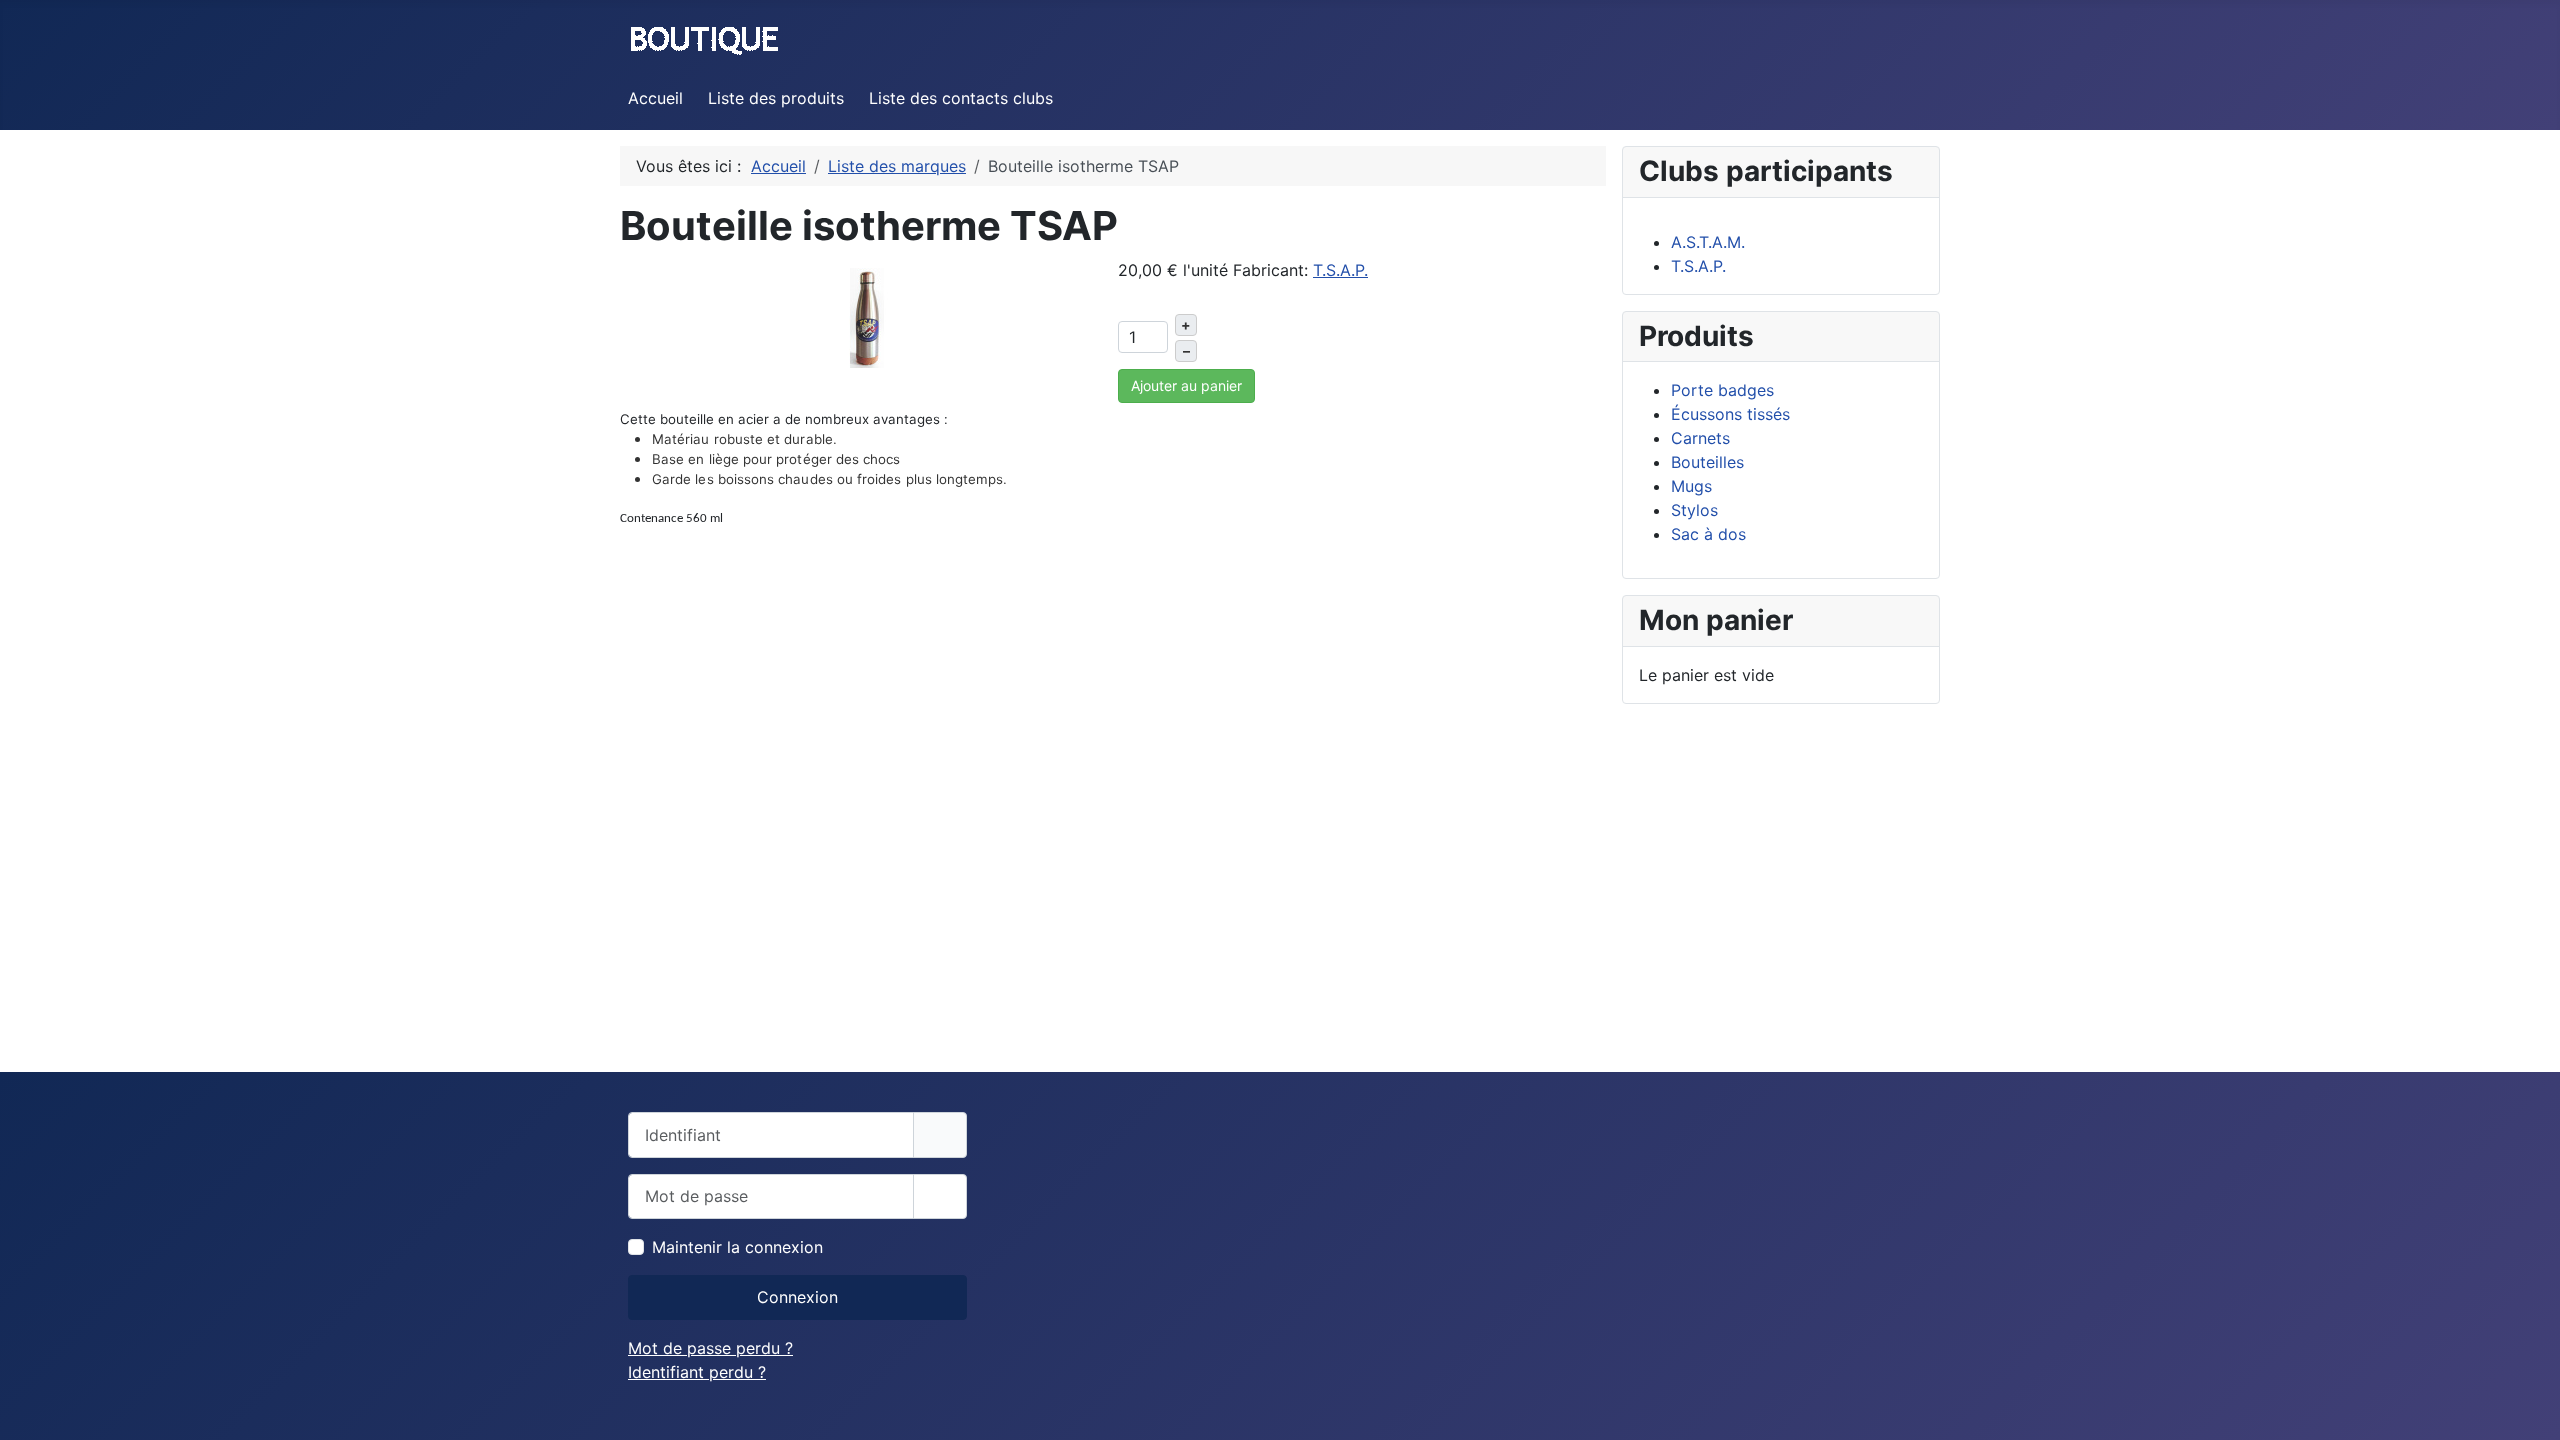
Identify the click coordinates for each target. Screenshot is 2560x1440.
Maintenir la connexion (737, 1247)
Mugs (1691, 486)
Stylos (1694, 510)
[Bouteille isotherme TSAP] (867, 316)
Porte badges (1722, 390)
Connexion (797, 1297)
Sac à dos (1708, 534)
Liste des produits (776, 98)
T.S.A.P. (1340, 270)
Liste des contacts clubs (961, 98)
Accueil (655, 98)
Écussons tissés (1730, 414)
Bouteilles (1707, 462)
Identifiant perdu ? (697, 1372)
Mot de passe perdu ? (710, 1348)
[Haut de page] (2525, 1403)
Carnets (1700, 438)
